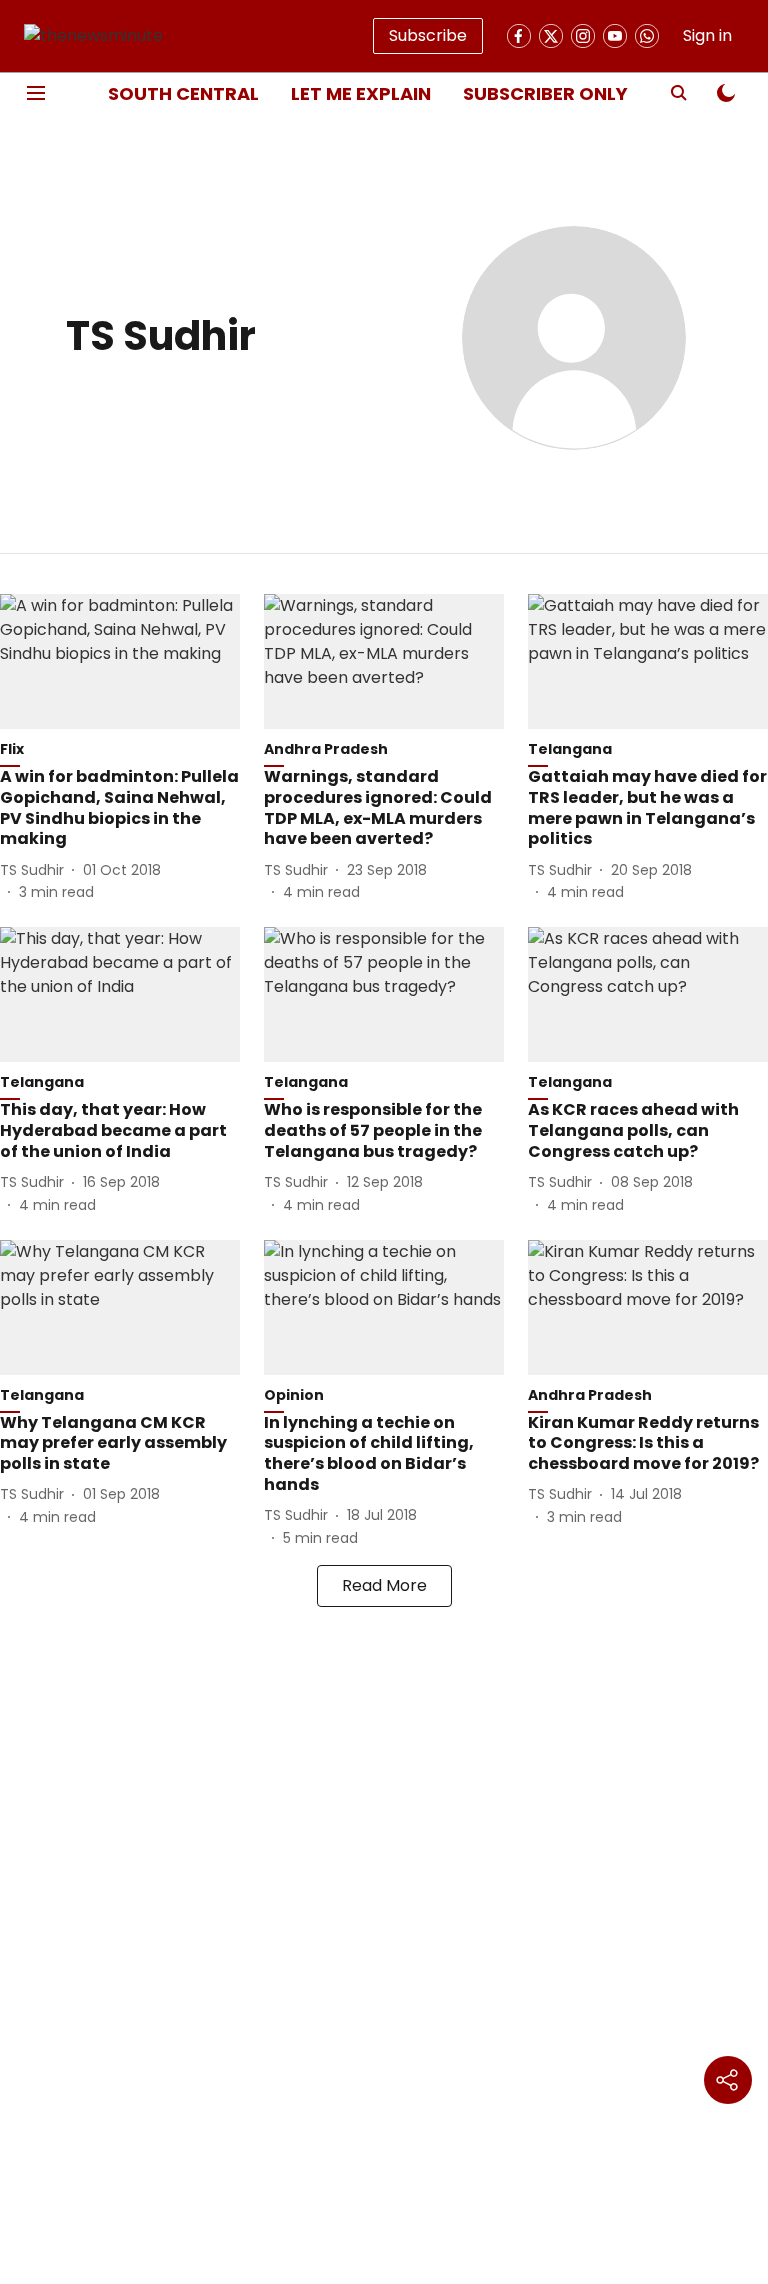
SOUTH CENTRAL (183, 93)
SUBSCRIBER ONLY (545, 93)
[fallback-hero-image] (120, 661)
